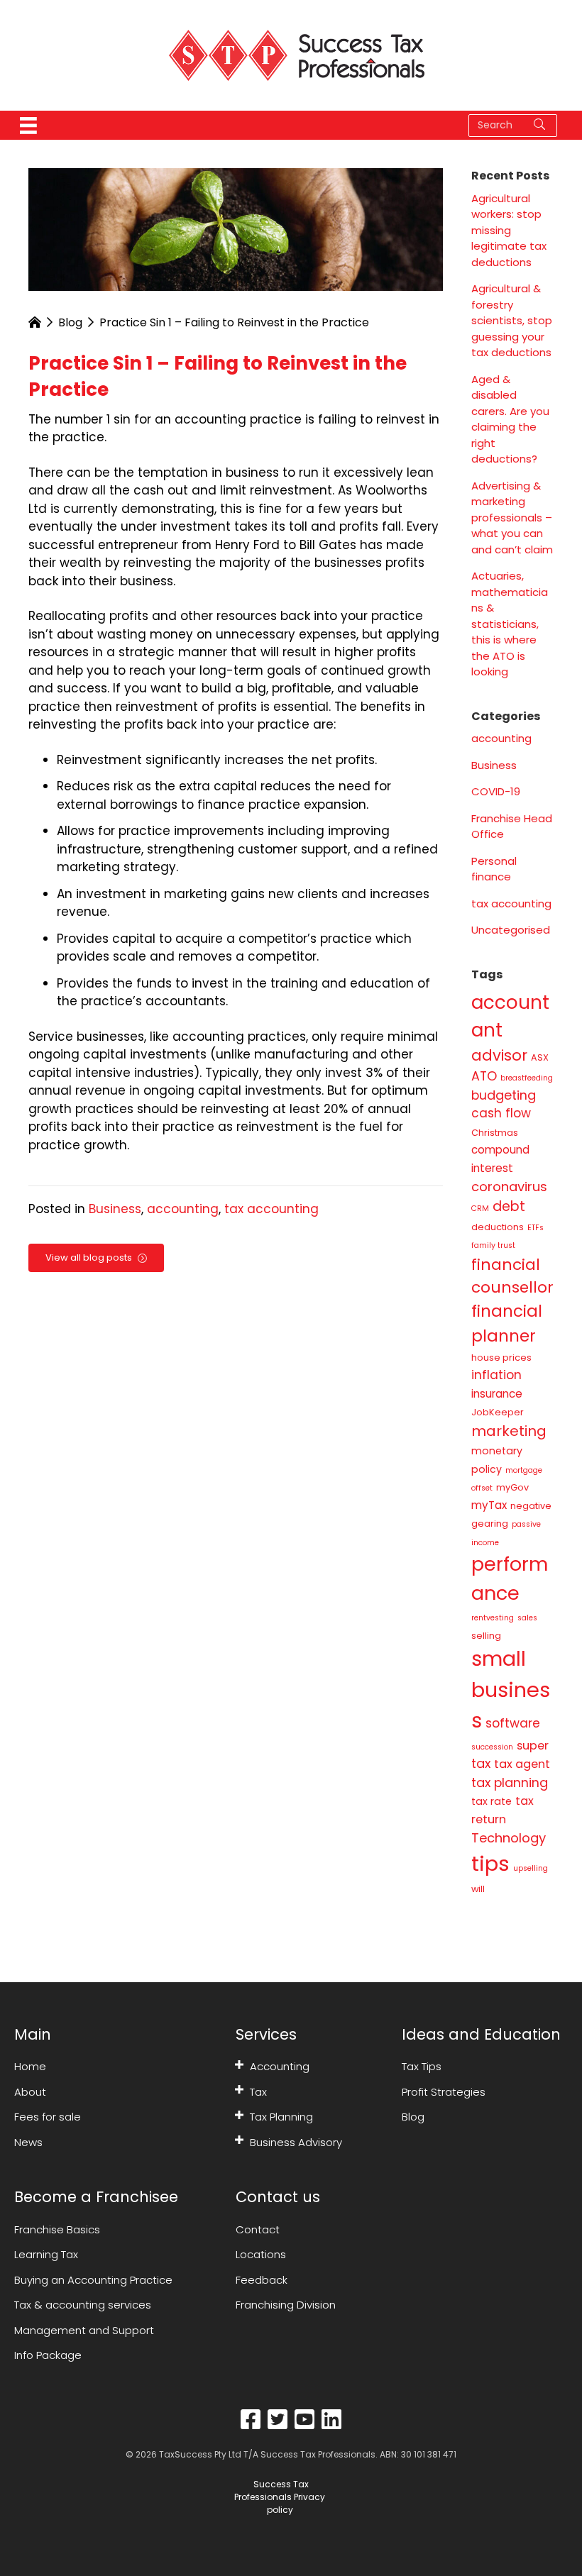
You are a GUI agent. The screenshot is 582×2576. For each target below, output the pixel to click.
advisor (499, 1055)
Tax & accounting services (83, 2305)
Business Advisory (296, 2142)
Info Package (48, 2355)
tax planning (510, 1782)
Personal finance (494, 869)
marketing (509, 1431)
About (30, 2092)
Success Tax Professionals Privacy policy (280, 2497)
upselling (531, 1868)
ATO (484, 1076)
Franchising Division (286, 2305)
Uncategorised (511, 930)
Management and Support (84, 2330)
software (513, 1723)
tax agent (522, 1764)
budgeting (504, 1095)
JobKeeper (498, 1412)
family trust (493, 1245)
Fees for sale (48, 2117)
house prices (501, 1358)
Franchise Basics (57, 2229)
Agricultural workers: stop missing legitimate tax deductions (509, 230)
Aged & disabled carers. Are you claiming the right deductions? (510, 419)
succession (492, 1747)
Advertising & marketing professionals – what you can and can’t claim (512, 518)
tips (490, 1863)
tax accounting (271, 1209)
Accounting (280, 2066)
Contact (258, 2229)
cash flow (501, 1113)
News (28, 2142)
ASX (540, 1057)
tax (481, 1763)
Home (30, 2066)
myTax (489, 1505)
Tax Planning (281, 2117)
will (478, 1889)
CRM (480, 1209)
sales (527, 1618)
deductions (498, 1227)
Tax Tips (422, 2066)
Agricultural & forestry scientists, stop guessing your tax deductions (512, 320)
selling (486, 1636)
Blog (70, 322)
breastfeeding (527, 1078)
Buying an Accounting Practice (93, 2280)
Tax (258, 2092)
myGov (512, 1487)
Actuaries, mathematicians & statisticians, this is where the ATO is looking (510, 624)
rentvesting (493, 1618)
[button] (239, 2064)
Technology (509, 1838)
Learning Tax (46, 2254)
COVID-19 (496, 791)
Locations (261, 2254)
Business (115, 1209)
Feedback (262, 2280)
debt (509, 1206)
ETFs (536, 1228)
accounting (183, 1209)
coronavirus (509, 1187)
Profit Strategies (444, 2092)
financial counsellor (512, 1276)
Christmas (495, 1133)
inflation (496, 1375)
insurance (497, 1394)
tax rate (492, 1801)
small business (511, 1690)
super (533, 1746)
